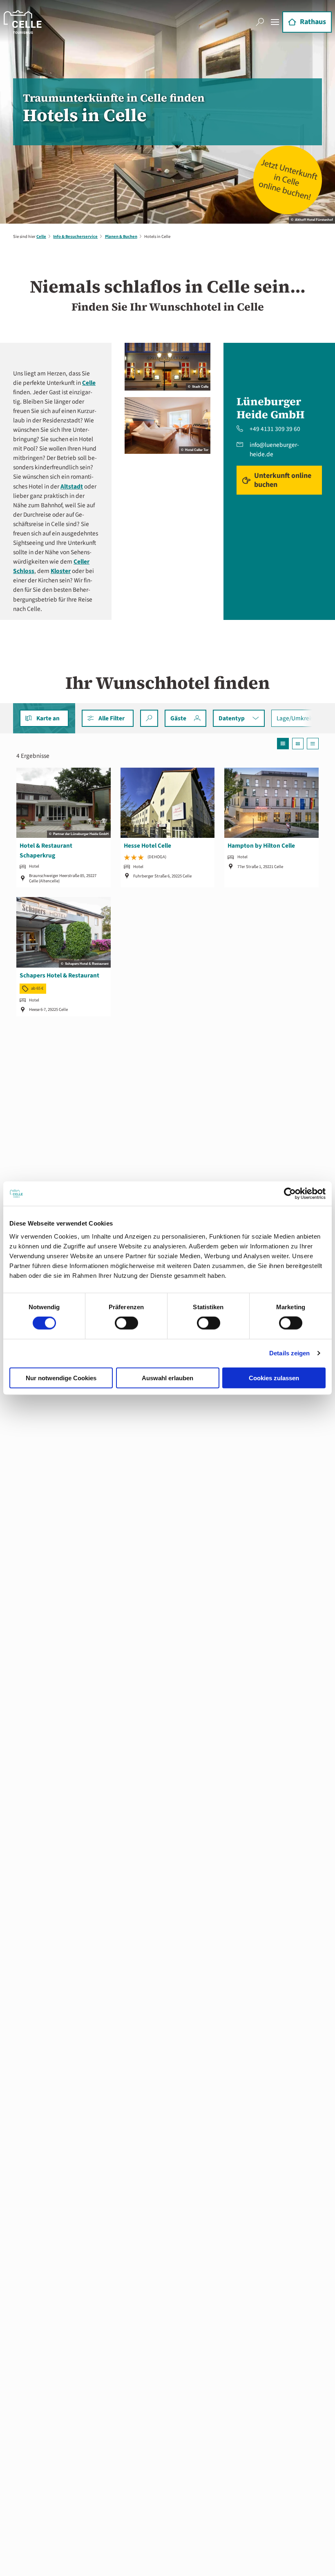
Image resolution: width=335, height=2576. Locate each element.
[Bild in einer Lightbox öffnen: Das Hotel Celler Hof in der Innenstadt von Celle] (167, 367)
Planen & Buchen (121, 237)
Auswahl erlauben (167, 1378)
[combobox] (149, 718)
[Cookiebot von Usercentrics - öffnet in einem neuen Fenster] (290, 1194)
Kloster (61, 571)
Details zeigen (289, 1353)
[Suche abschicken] (149, 718)
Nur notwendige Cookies (61, 1378)
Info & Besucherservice (75, 237)
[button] (108, 718)
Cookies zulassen (274, 1378)
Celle (41, 237)
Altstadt (72, 486)
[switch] (126, 1323)
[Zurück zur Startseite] (23, 22)
